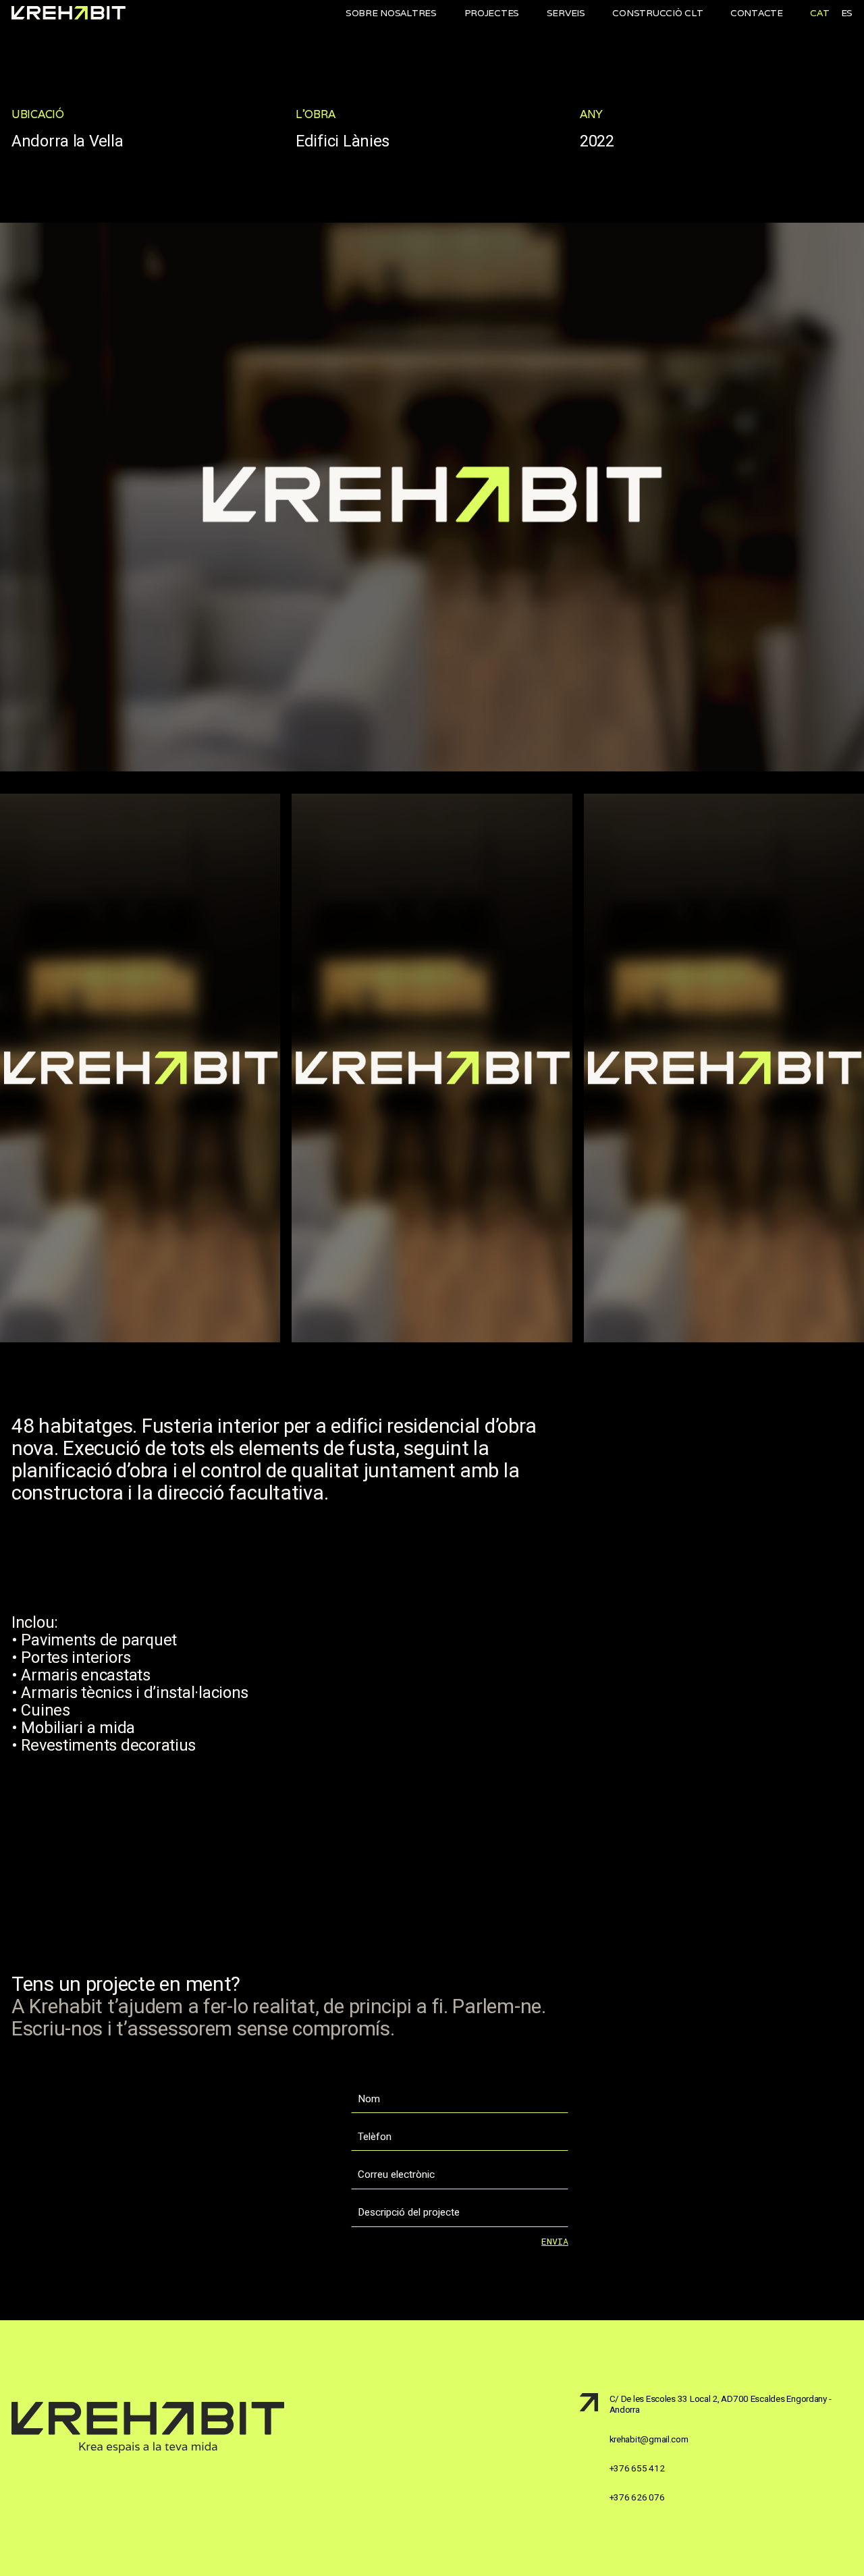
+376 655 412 (637, 2468)
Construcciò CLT (657, 13)
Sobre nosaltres (391, 13)
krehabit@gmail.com (649, 2439)
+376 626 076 (637, 2497)
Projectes (492, 13)
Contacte (757, 13)
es (847, 13)
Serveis (566, 13)
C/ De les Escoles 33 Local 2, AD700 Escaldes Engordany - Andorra (721, 2404)
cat (819, 13)
